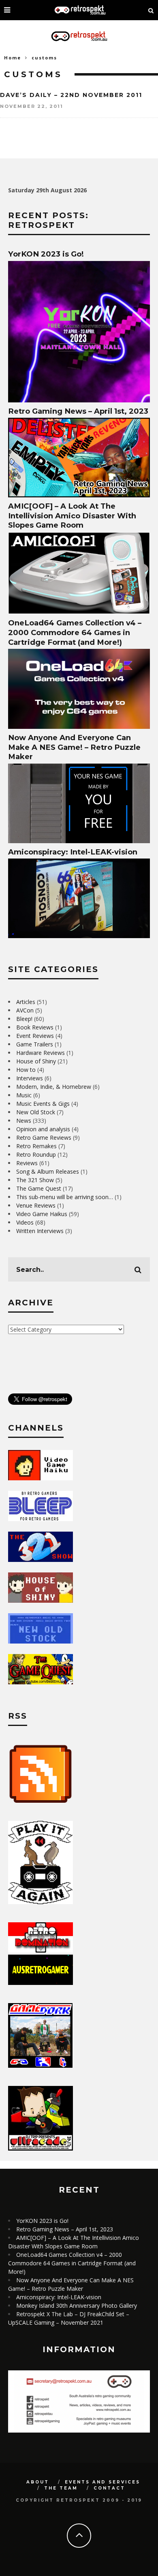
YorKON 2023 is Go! (46, 254)
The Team (61, 2488)
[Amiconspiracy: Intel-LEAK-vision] (79, 936)
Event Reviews (35, 1036)
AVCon (25, 1010)
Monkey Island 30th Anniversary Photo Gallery (77, 2306)
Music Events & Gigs (43, 1104)
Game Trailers (35, 1044)
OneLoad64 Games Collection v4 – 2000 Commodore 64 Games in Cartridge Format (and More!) (75, 632)
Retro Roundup (36, 1154)
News (24, 1121)
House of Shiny (36, 1061)
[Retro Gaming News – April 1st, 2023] (79, 495)
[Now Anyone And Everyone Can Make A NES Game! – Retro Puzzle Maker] (79, 841)
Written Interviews (40, 1231)
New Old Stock (36, 1112)
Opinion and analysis (43, 1129)
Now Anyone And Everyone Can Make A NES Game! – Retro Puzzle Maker (74, 747)
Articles (26, 1002)
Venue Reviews (36, 1205)
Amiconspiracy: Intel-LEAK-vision (73, 852)
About (38, 2482)
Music (24, 1095)
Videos (25, 1222)
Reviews (27, 1163)
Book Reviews (35, 1027)
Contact (109, 2488)
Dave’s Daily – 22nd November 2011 (71, 95)
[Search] (151, 10)
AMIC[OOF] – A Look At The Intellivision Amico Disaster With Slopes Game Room (72, 516)
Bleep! (24, 1019)
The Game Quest (39, 1188)
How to (26, 1070)
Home (13, 58)
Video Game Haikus (42, 1214)
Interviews (30, 1078)
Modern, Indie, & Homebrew (54, 1087)
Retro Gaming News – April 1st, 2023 (78, 411)
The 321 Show (35, 1180)
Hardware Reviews (41, 1053)
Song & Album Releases (48, 1171)
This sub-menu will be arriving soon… (65, 1197)
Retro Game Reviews (44, 1138)
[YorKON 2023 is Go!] (79, 400)
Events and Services (102, 2482)
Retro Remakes (36, 1146)
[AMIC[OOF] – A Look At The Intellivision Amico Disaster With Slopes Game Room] (79, 612)
